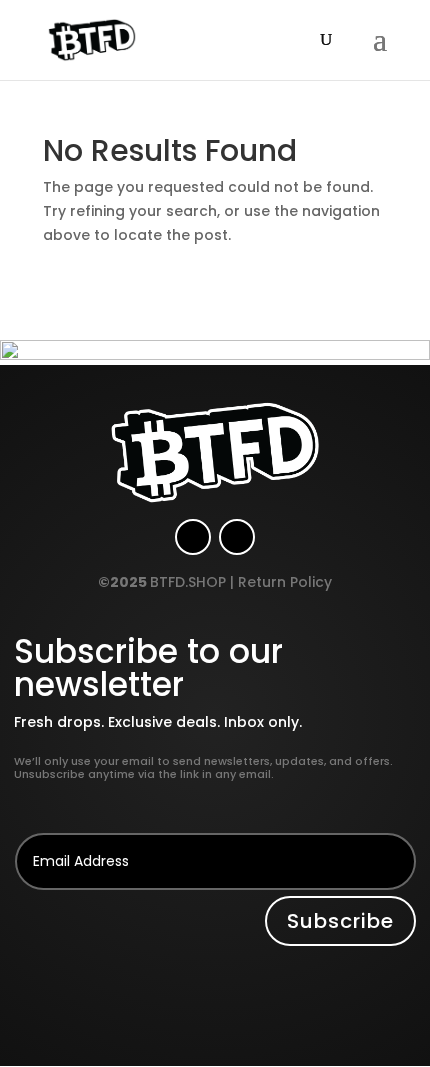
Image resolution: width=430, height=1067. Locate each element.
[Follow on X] (237, 537)
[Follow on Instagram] (193, 537)
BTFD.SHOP (188, 582)
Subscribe (340, 921)
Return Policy (285, 582)
